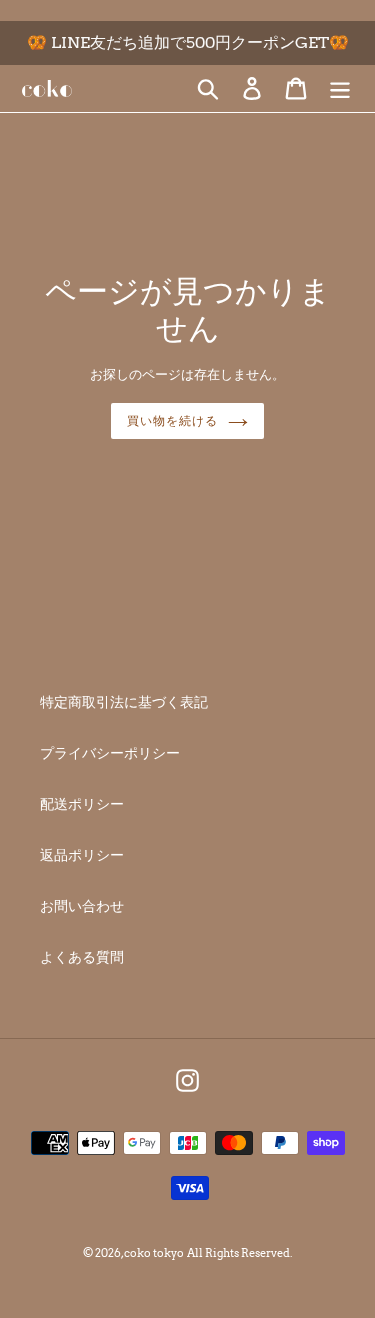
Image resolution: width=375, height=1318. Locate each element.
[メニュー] (340, 88)
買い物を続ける (172, 420)
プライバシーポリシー (110, 753)
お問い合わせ (82, 906)
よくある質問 (82, 957)
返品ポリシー (82, 855)
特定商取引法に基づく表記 (124, 702)
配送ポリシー (82, 804)
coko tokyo (154, 1253)
